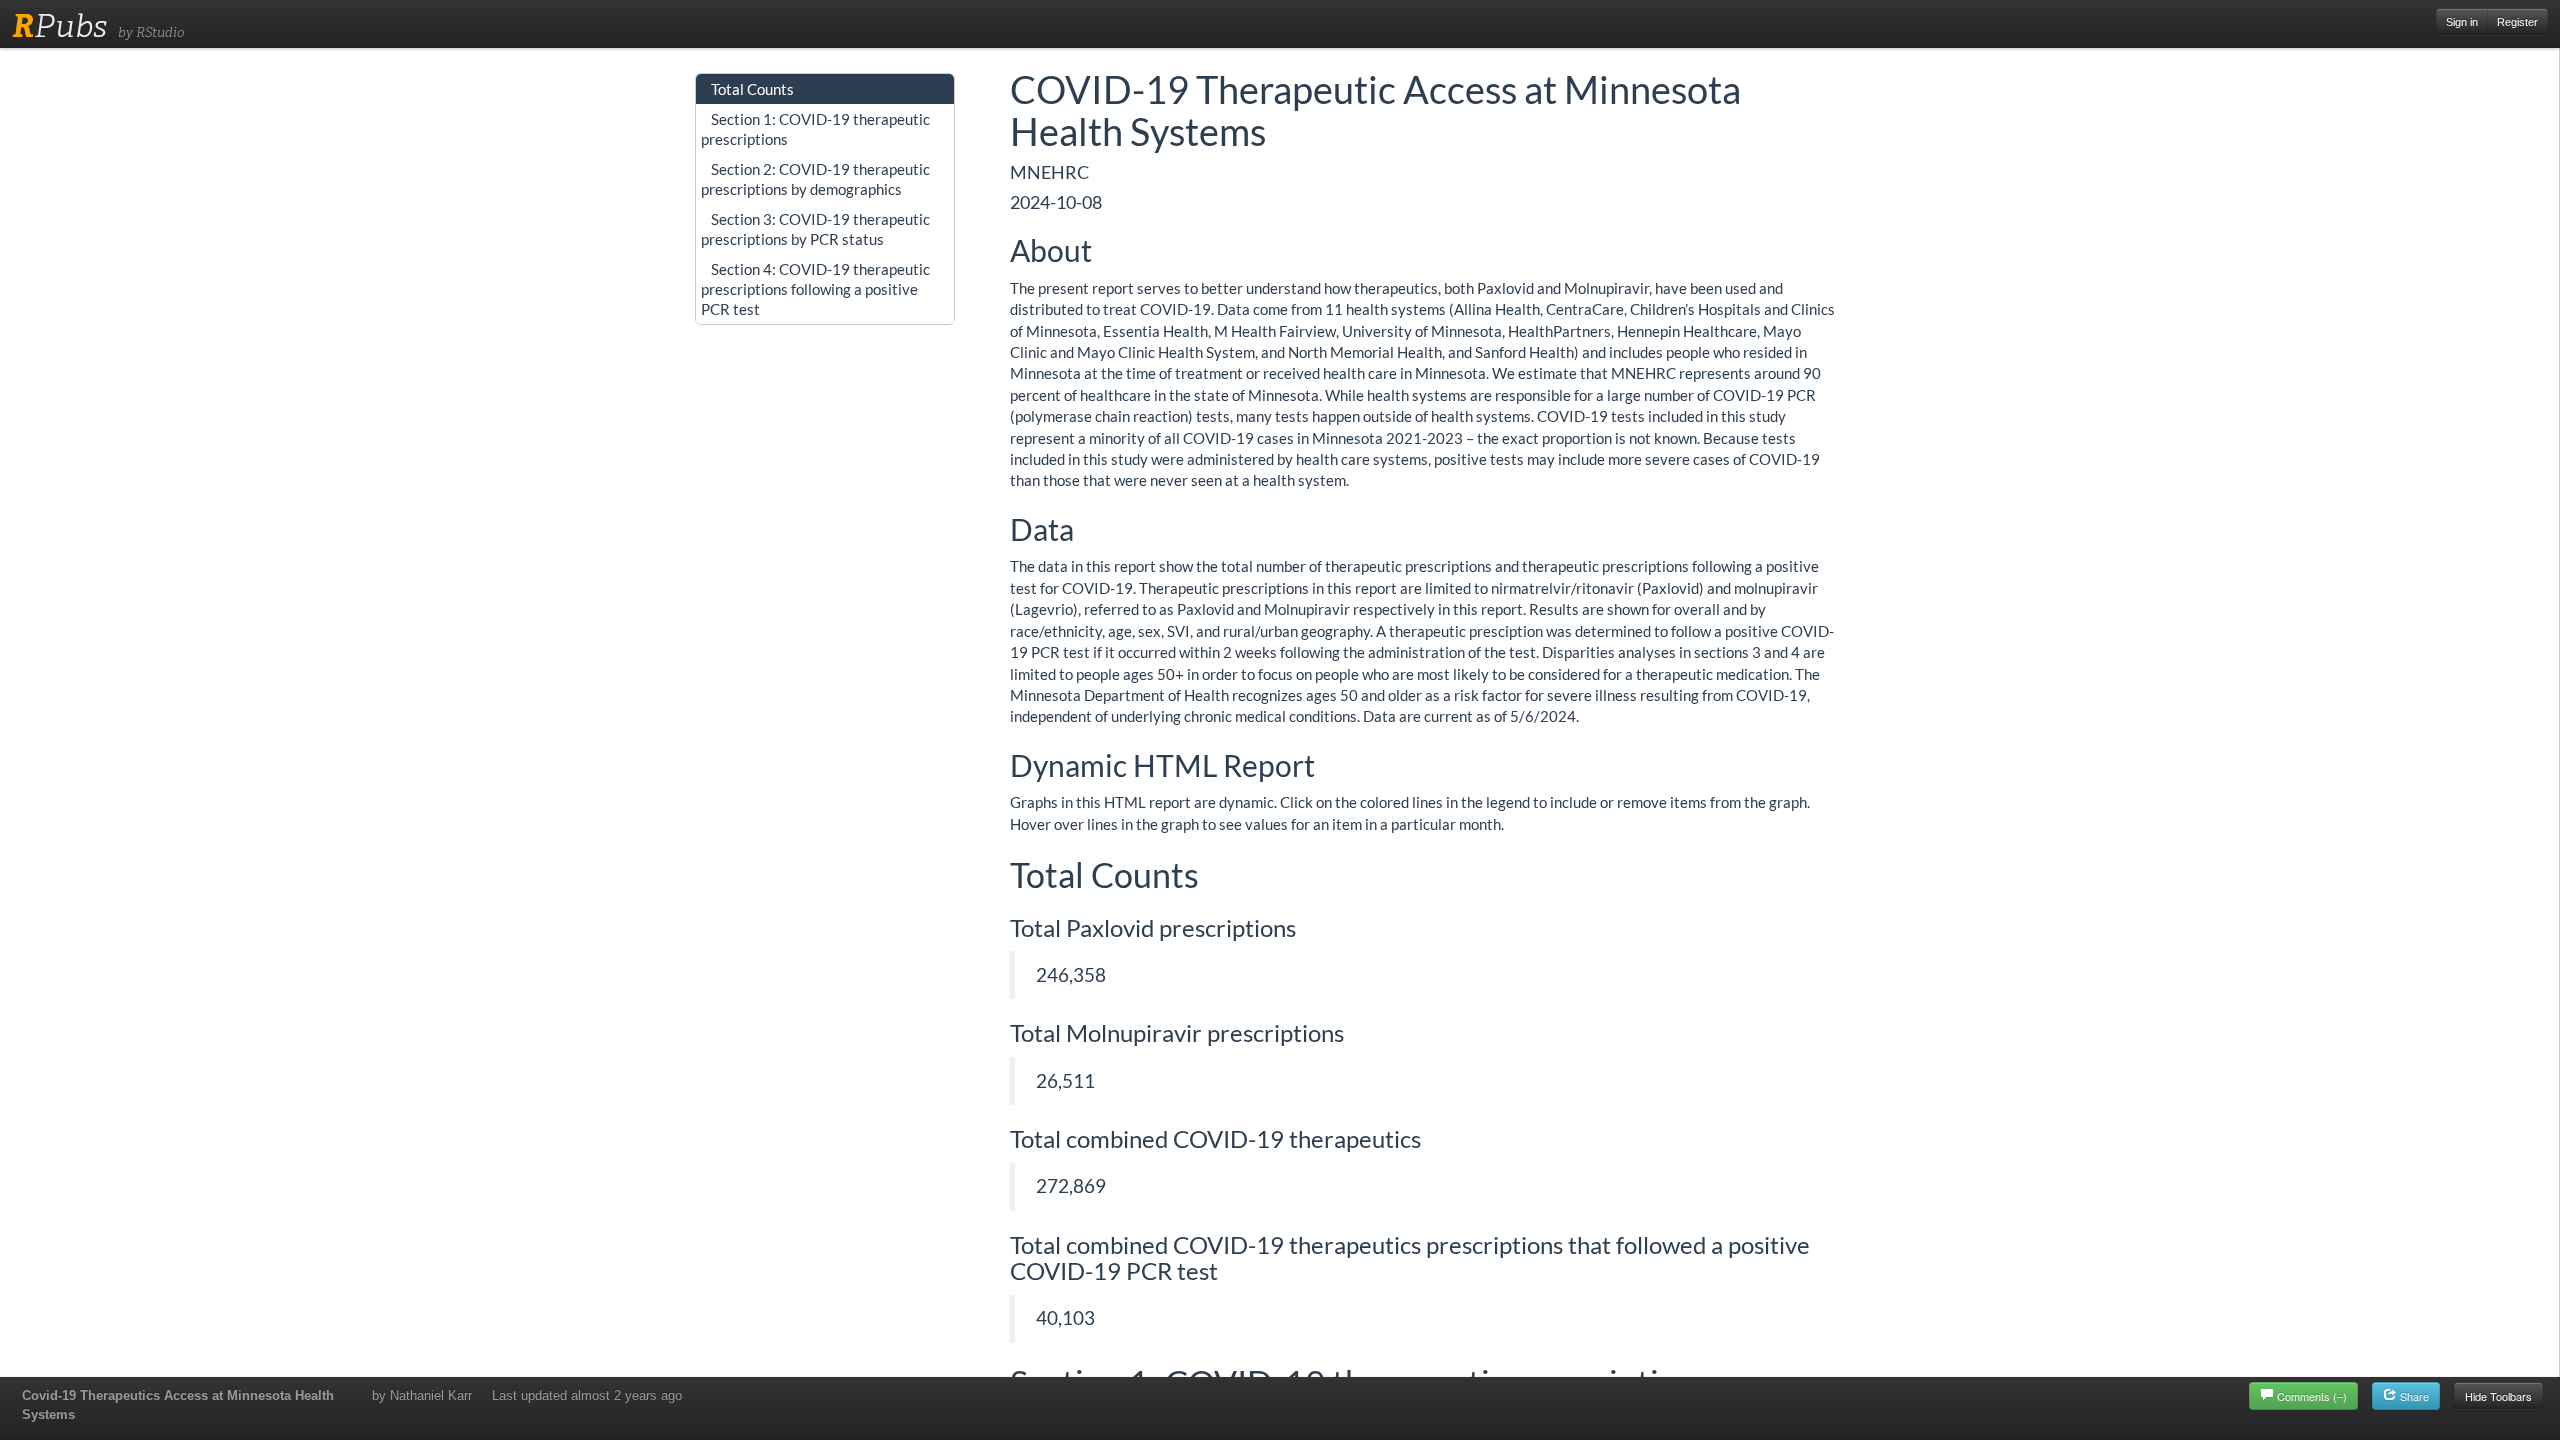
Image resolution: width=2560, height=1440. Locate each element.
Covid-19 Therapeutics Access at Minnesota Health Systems (178, 1405)
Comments (2312, 1396)
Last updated (587, 1395)
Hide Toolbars (2498, 1396)
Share (2413, 1396)
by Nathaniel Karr (422, 1395)
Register (2517, 22)
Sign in (2462, 22)
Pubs (59, 26)
